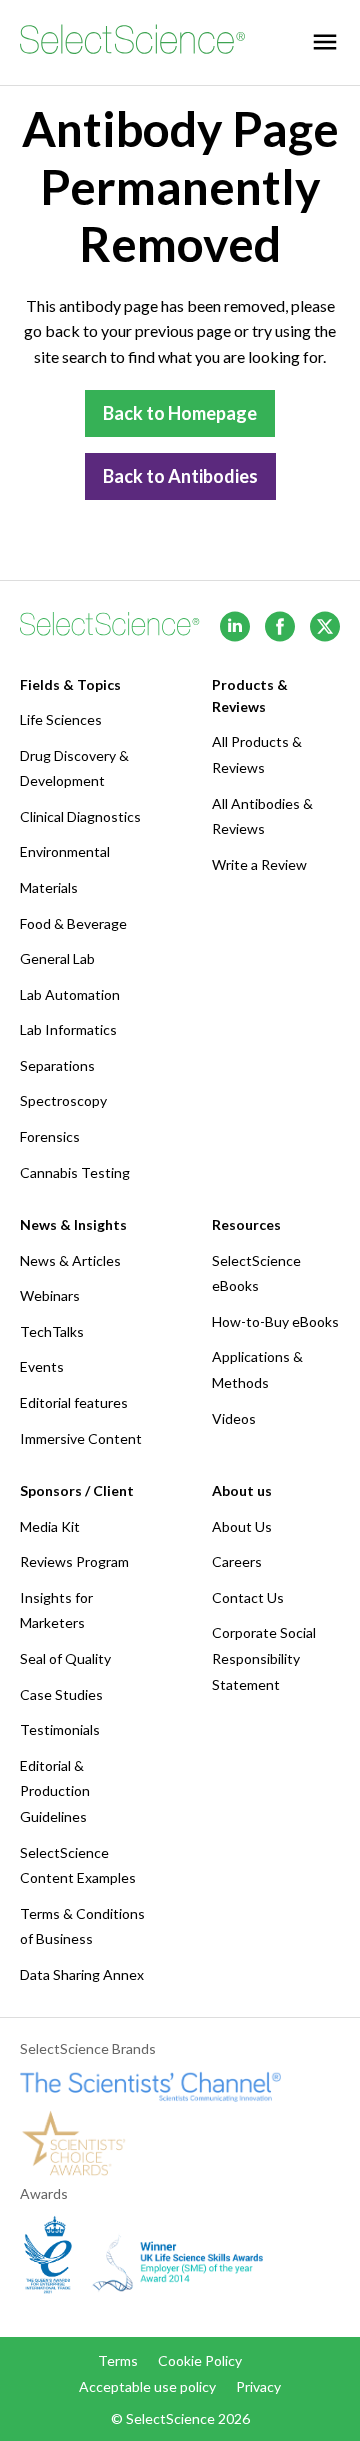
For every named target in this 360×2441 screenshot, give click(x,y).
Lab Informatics (68, 1029)
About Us (242, 1526)
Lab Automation (70, 994)
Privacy (258, 2386)
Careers (237, 1561)
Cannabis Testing (75, 1172)
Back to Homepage (180, 413)
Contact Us (248, 1597)
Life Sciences (61, 719)
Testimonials (60, 1729)
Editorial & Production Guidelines (55, 1791)
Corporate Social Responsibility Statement (264, 1658)
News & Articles (70, 1260)
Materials (49, 887)
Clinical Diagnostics (80, 816)
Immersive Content (81, 1438)
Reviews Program (74, 1561)
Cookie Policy (200, 2360)
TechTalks (52, 1331)
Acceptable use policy (147, 2386)
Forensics (50, 1136)
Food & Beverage (73, 923)
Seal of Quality (65, 1658)
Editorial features (74, 1402)
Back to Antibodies (180, 476)
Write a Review (259, 864)
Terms (118, 2360)
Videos (234, 1418)
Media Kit (50, 1526)
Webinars (50, 1295)
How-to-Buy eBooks (275, 1321)
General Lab (57, 958)
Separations (57, 1065)
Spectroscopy (63, 1100)
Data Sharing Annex (82, 1974)
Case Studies (61, 1694)
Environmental (65, 851)
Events (42, 1366)
